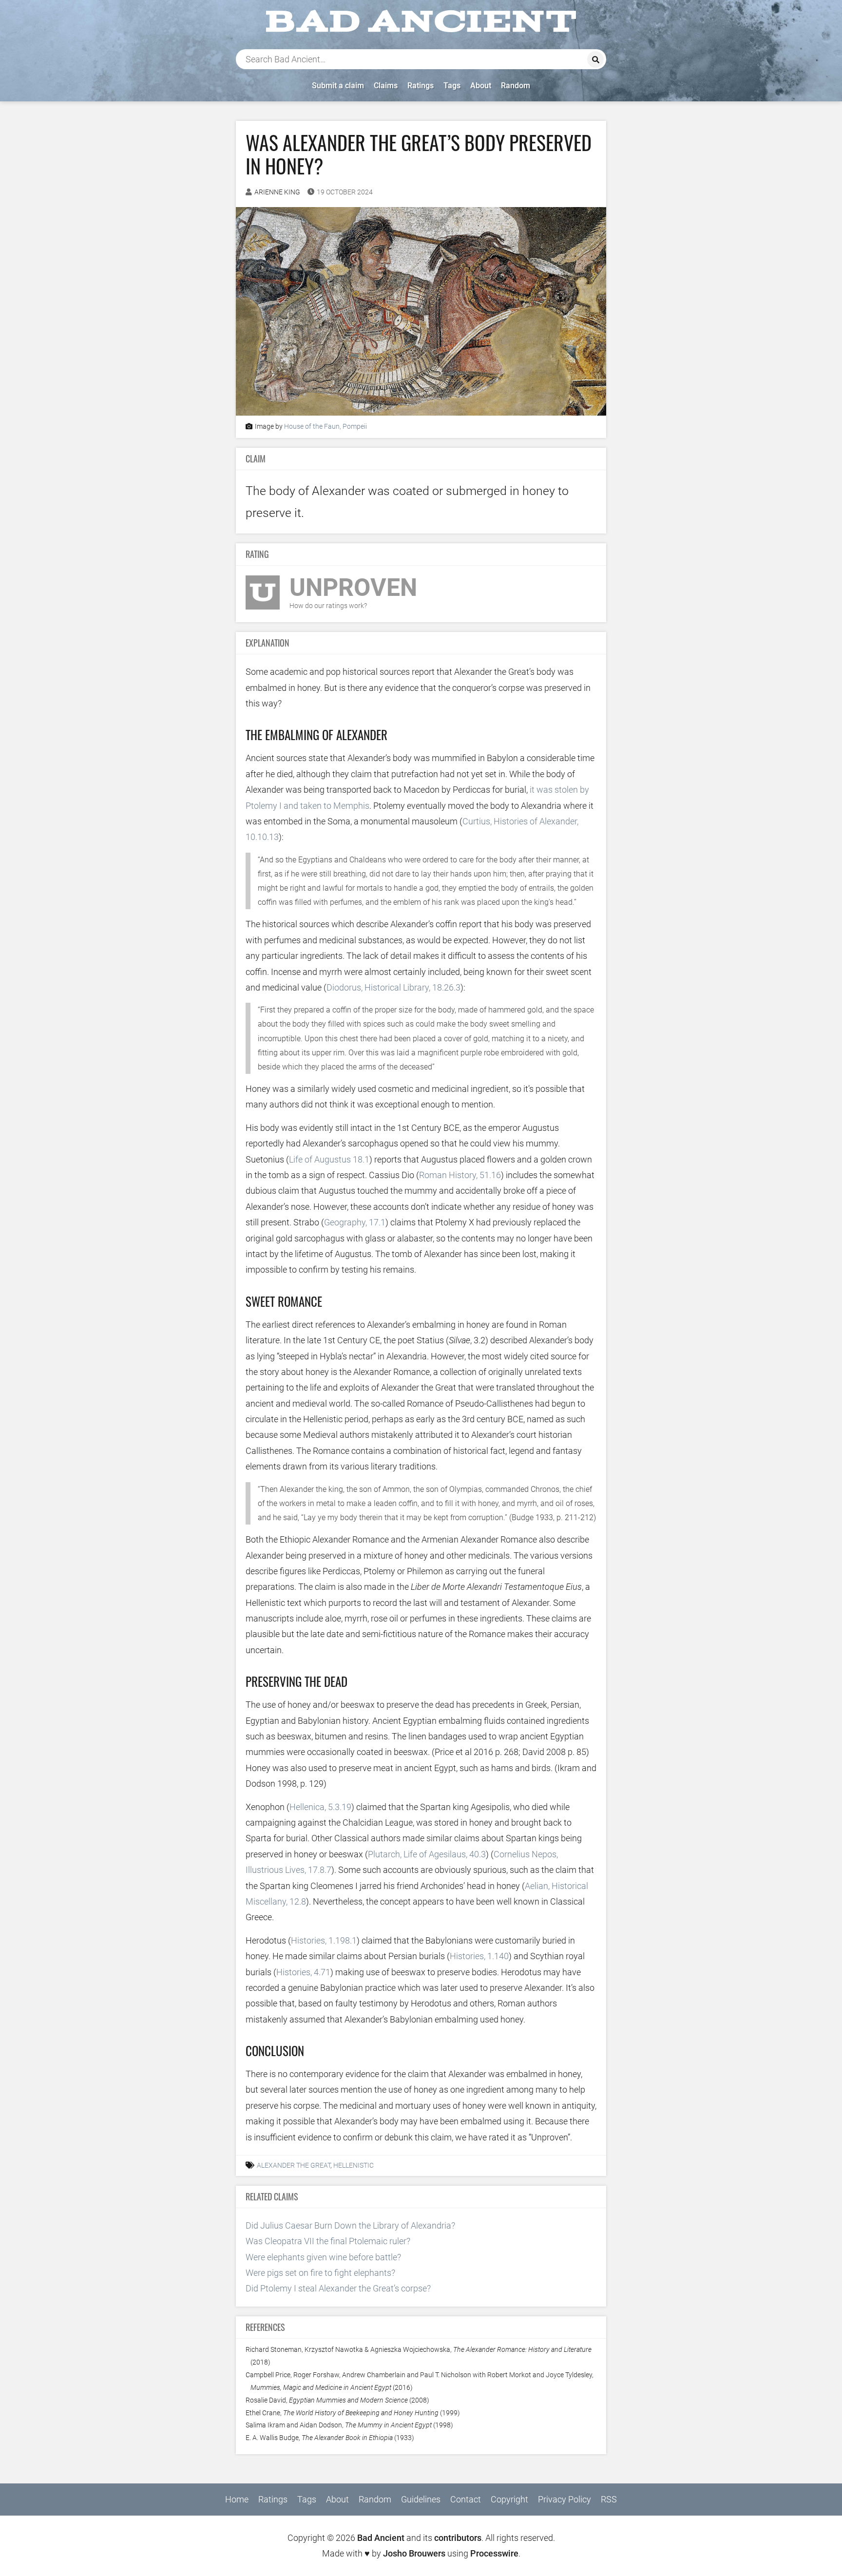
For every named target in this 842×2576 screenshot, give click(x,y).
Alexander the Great (294, 2166)
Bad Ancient (381, 2538)
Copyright (509, 2499)
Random (516, 86)
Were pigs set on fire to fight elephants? (320, 2273)
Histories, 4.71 (303, 1972)
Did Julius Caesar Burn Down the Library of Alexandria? (350, 2225)
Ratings (421, 86)
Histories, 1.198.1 (324, 1940)
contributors (458, 2538)
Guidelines (421, 2499)
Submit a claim (338, 86)
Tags (452, 86)
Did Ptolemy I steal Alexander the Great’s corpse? (338, 2288)
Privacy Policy (565, 2499)
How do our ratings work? (328, 606)
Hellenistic (354, 2166)
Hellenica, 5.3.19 (320, 1807)
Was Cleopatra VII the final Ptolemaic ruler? (328, 2241)
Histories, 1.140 (479, 1956)
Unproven (353, 588)
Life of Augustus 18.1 (329, 1159)
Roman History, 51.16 (460, 1175)
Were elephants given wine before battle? (323, 2257)
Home (237, 2499)
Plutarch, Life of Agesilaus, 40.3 (427, 1854)
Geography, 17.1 (355, 1222)
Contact (466, 2499)
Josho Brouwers (414, 2553)
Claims (386, 86)
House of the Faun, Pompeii (325, 427)
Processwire (494, 2553)
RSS (609, 2499)
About (481, 86)
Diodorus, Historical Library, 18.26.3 (393, 987)
